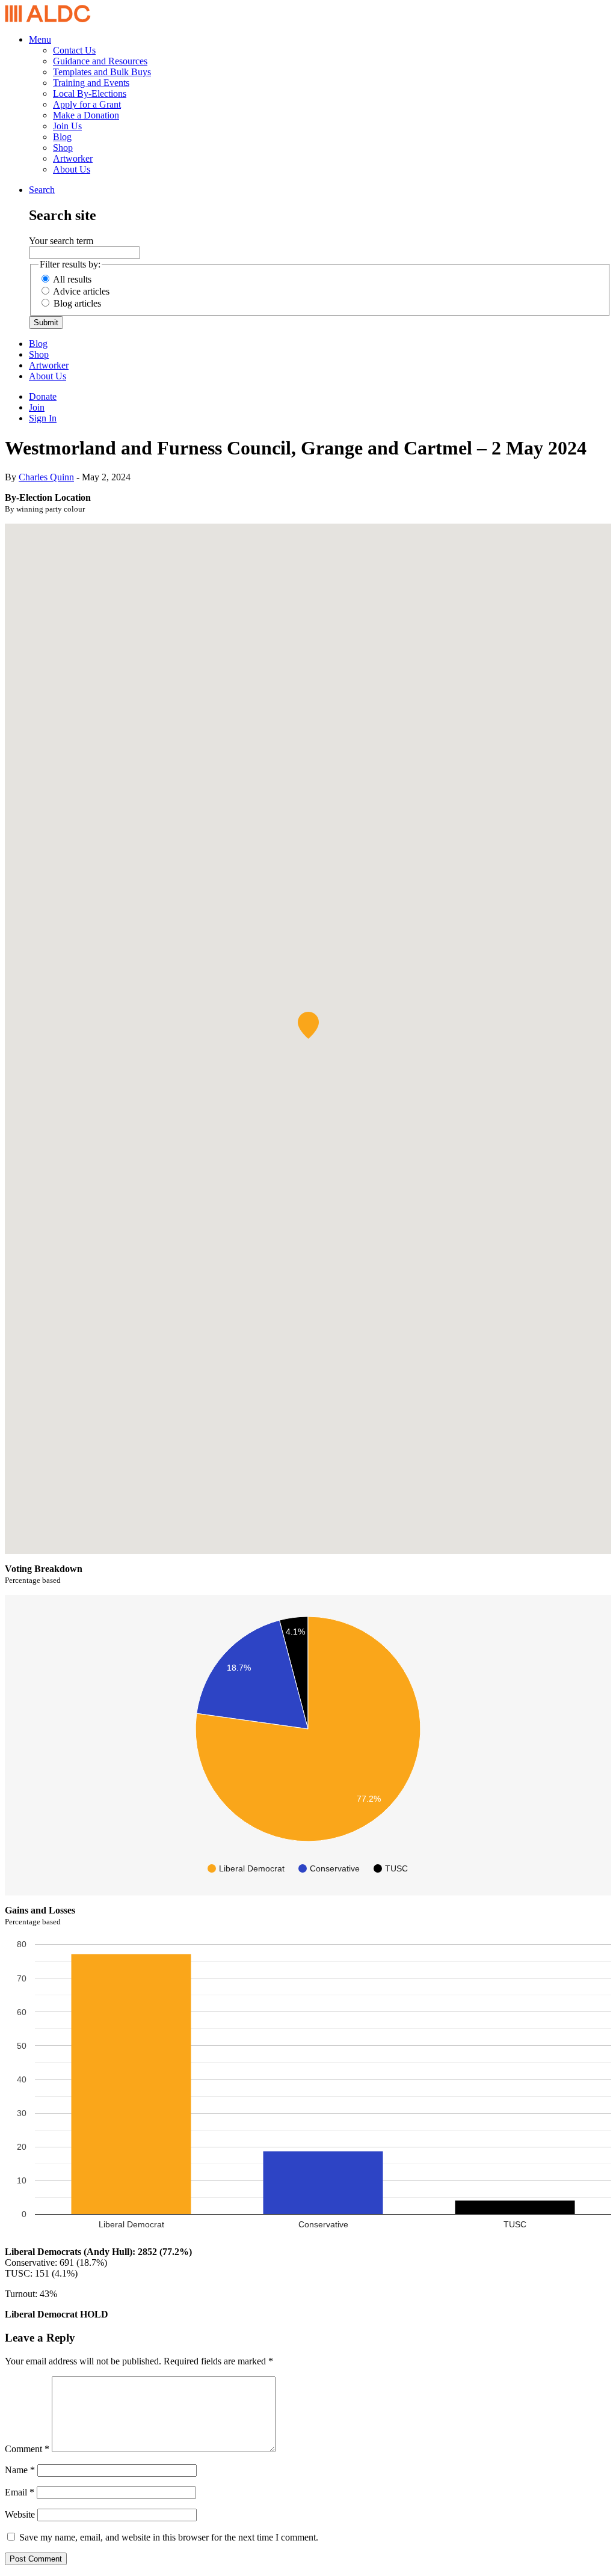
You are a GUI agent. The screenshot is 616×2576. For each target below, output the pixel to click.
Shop (63, 148)
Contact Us (74, 50)
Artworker (73, 158)
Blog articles (77, 303)
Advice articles (81, 291)
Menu (40, 39)
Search (42, 190)
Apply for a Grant (87, 104)
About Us (72, 169)
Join (37, 407)
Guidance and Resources (100, 61)
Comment (27, 2449)
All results (72, 279)
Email (20, 2492)
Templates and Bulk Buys (102, 72)
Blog (62, 137)
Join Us (67, 126)
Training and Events (91, 83)
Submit (46, 323)
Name (20, 2470)
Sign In (43, 418)
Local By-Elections (90, 93)
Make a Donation (86, 115)
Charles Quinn (46, 477)
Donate (43, 396)
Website (20, 2514)
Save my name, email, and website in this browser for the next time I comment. (169, 2537)
